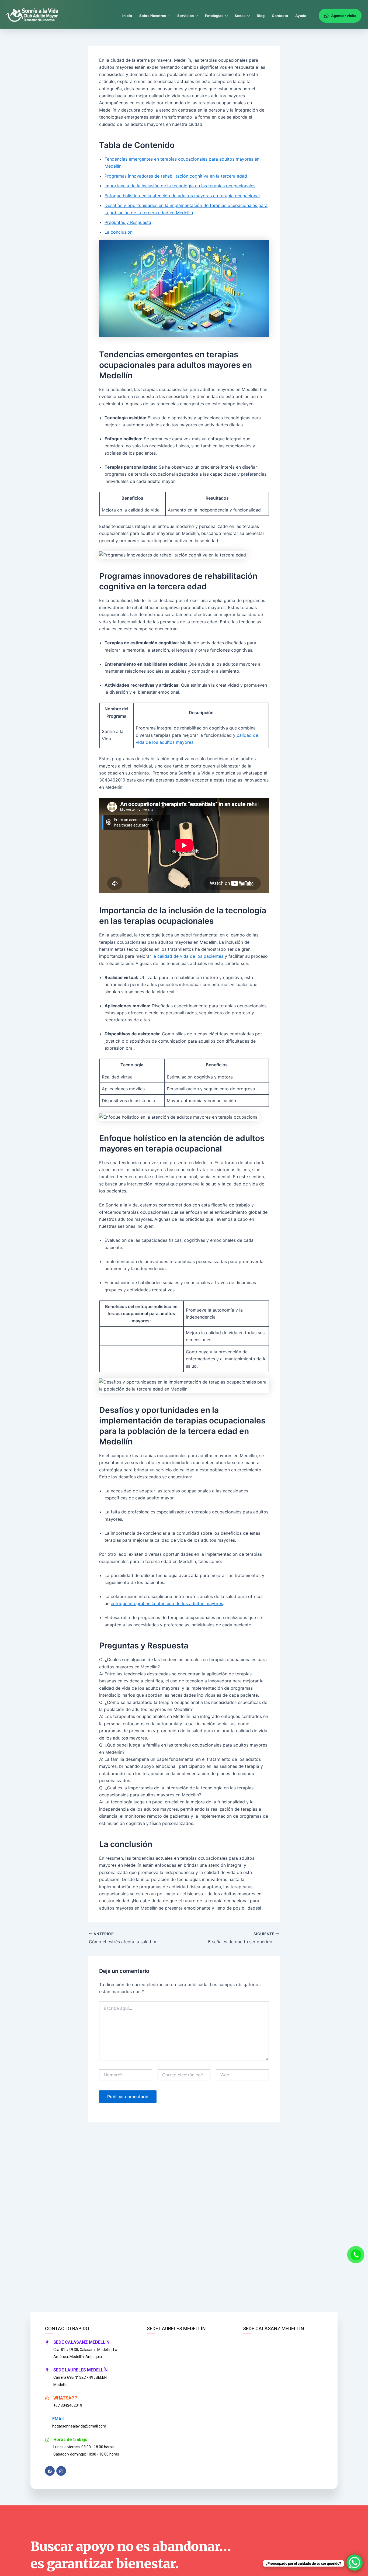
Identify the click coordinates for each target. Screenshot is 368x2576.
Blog (261, 16)
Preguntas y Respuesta (128, 222)
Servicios (185, 16)
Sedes (240, 16)
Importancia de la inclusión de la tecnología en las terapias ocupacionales (180, 186)
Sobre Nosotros (153, 16)
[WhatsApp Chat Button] (355, 2563)
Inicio (127, 16)
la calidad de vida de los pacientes (188, 956)
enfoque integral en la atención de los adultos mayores (167, 1603)
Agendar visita (344, 16)
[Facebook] (50, 2471)
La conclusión (119, 232)
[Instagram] (61, 2471)
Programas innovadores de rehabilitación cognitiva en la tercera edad (176, 176)
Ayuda (301, 16)
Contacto (280, 16)
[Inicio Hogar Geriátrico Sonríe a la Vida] (32, 16)
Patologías (214, 16)
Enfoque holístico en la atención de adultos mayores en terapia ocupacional (182, 196)
